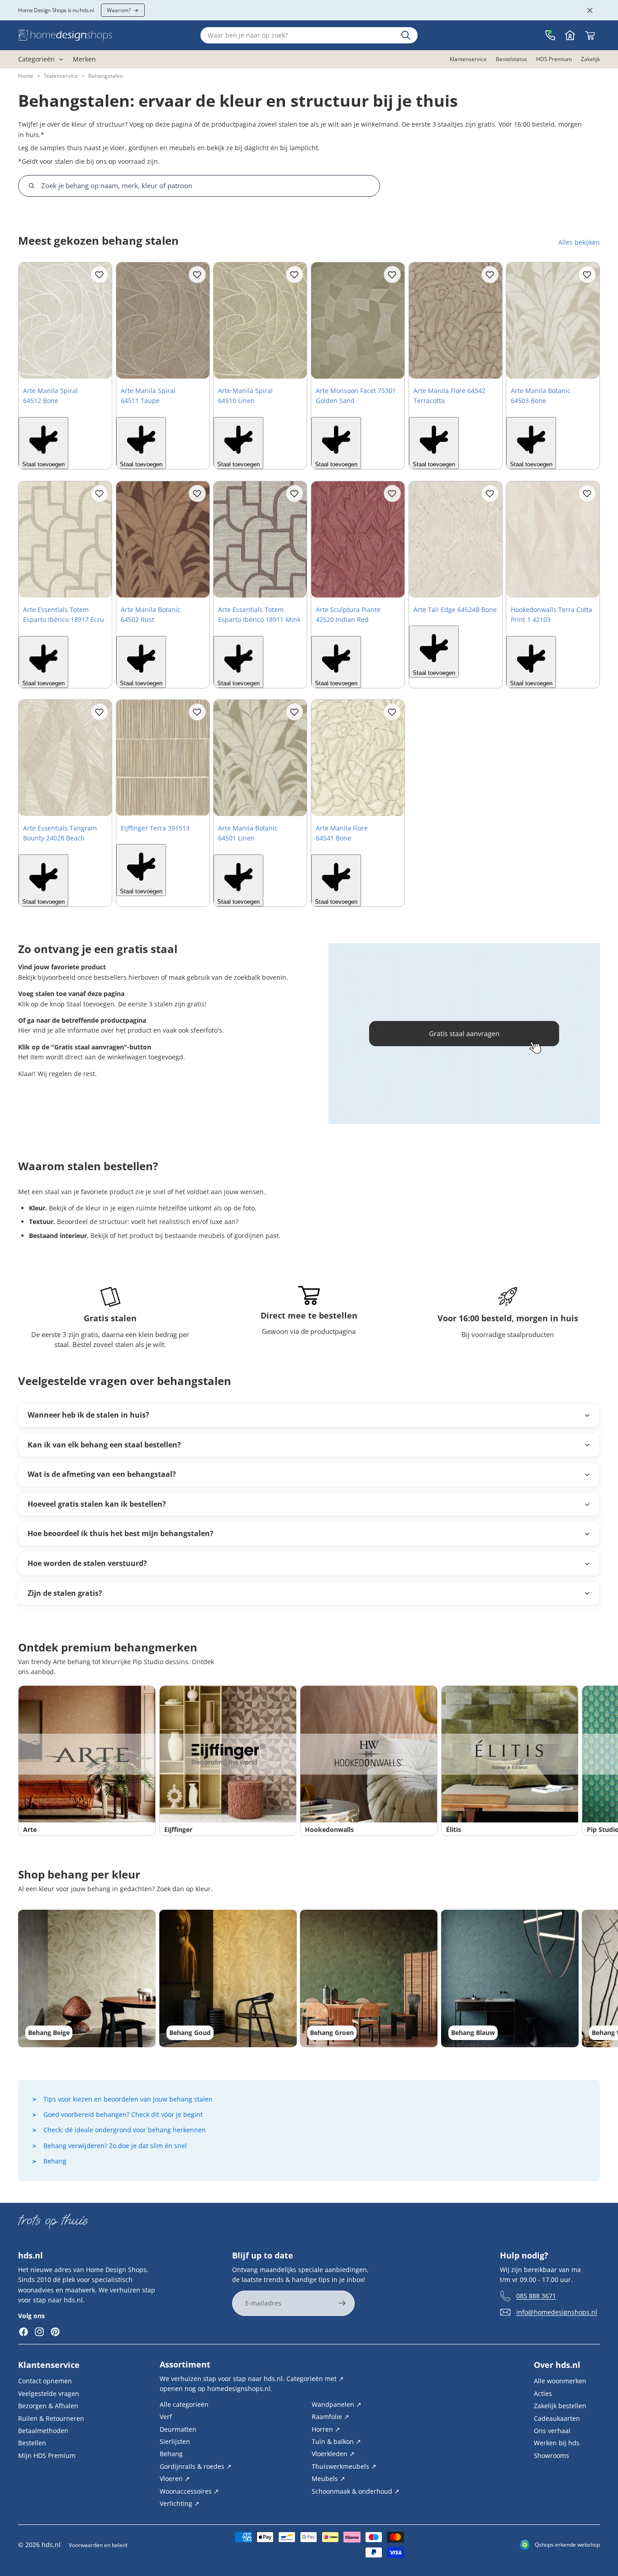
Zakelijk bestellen (560, 2406)
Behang (55, 2161)
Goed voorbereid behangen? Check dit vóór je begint (123, 2114)
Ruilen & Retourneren (51, 2418)
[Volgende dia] (102, 321)
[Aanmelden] (342, 2303)
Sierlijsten (175, 2441)
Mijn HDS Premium (47, 2455)
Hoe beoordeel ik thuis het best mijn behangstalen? (121, 1533)
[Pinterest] (55, 2332)
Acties (543, 2393)
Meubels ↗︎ (328, 2479)
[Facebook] (24, 2332)
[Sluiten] (590, 10)
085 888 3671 (536, 2295)
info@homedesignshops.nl (557, 2312)
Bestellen (32, 2443)
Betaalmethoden (43, 2431)
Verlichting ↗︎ (180, 2503)
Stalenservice (61, 76)
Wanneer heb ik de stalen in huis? (88, 1415)
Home (26, 76)
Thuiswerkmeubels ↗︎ (344, 2466)
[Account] (570, 35)
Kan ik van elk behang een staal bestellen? (104, 1445)
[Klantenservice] (550, 35)
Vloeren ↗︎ (175, 2479)
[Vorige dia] (29, 321)
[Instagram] (39, 2332)
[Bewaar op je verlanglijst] (100, 275)
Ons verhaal (552, 2431)
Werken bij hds (557, 2443)
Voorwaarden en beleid (98, 2545)
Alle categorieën (184, 2404)
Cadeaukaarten (557, 2418)
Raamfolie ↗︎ (330, 2417)
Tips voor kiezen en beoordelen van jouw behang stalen (128, 2099)
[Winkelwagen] (590, 35)
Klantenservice (49, 2365)
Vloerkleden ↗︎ (333, 2454)
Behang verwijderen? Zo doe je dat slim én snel (115, 2146)
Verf (166, 2417)
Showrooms (551, 2455)
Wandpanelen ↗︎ (337, 2404)
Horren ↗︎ (326, 2429)
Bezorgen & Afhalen (48, 2406)
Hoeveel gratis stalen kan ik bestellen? (97, 1504)
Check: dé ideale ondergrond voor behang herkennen (125, 2130)
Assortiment (185, 2364)
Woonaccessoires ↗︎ (189, 2491)
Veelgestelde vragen (49, 2393)
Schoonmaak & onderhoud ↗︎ (356, 2491)
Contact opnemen (45, 2381)
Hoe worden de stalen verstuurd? (87, 1563)
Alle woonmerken (560, 2381)
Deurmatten (178, 2429)
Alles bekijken (579, 242)
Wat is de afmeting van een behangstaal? (102, 1474)
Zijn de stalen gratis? (65, 1593)
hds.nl (51, 2545)
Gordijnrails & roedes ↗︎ (196, 2466)
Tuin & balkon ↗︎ (336, 2441)
